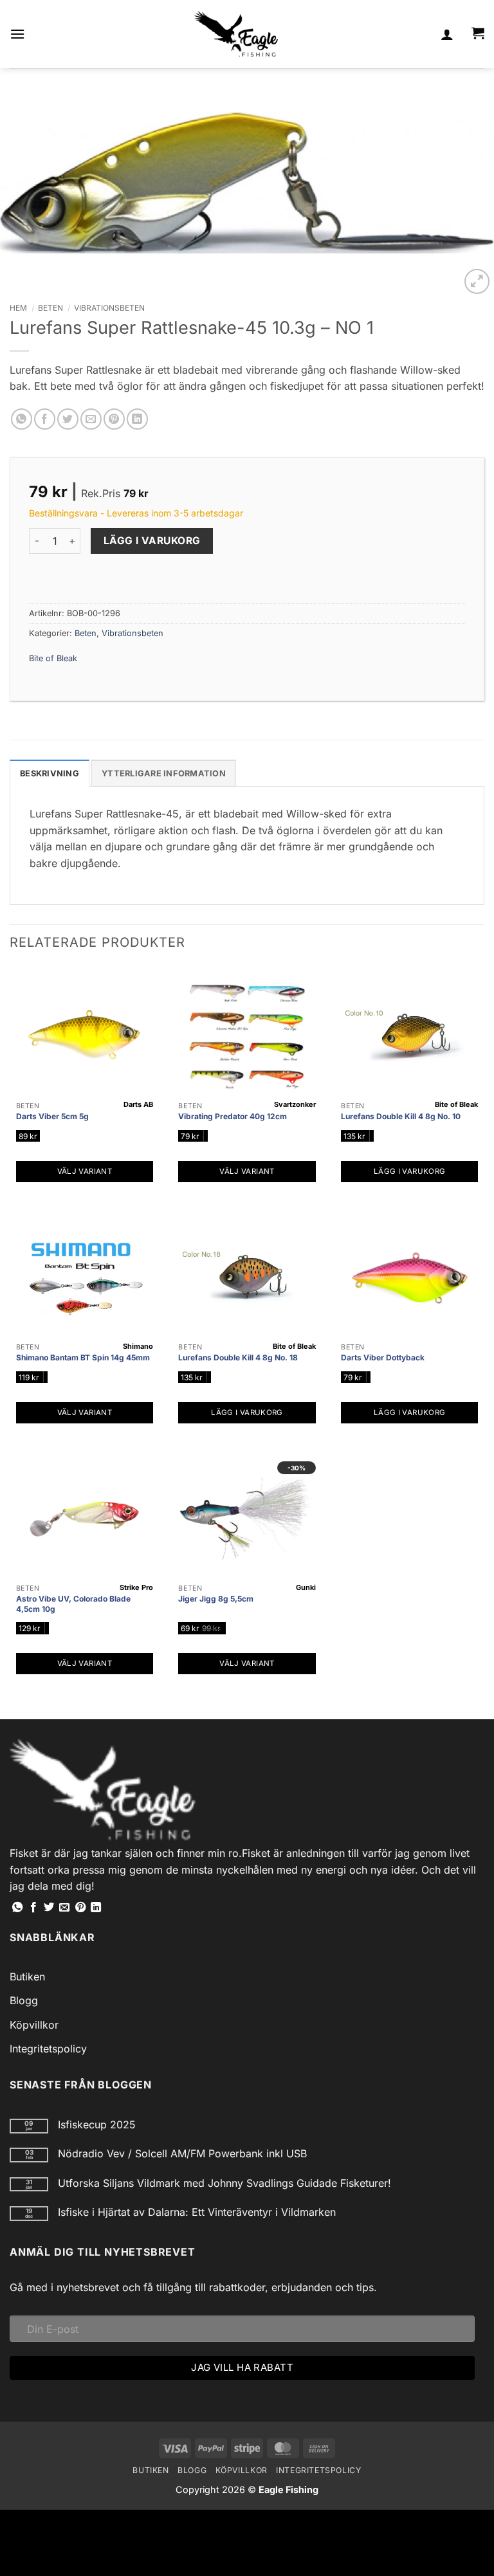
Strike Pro (136, 1587)
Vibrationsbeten (109, 308)
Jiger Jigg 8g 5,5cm (216, 1599)
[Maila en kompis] (91, 419)
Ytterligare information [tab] (164, 773)
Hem (18, 308)
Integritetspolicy (48, 2049)
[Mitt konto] (447, 34)
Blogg (24, 2000)
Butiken (27, 1977)
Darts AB (138, 1104)
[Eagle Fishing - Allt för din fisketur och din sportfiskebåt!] (236, 34)
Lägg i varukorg (152, 541)
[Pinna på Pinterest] (114, 419)
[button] (17, 34)
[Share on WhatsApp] (22, 419)
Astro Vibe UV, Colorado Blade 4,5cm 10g (73, 1604)
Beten (50, 308)
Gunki (306, 1587)
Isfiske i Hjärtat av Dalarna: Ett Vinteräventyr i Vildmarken (197, 2212)
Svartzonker (295, 1104)
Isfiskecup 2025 (97, 2125)
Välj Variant (85, 1171)
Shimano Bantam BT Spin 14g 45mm (83, 1357)
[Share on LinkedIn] (137, 419)
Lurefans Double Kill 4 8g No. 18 (238, 1357)
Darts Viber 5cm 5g (52, 1116)
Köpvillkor (34, 2025)
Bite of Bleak (53, 658)
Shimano (138, 1346)
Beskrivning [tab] (50, 773)
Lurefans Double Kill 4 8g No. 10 (401, 1116)
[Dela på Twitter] (68, 419)
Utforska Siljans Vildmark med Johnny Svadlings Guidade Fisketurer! (224, 2183)
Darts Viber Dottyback (383, 1357)
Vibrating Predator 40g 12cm (233, 1116)
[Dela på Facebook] (45, 419)
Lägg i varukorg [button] (409, 1171)
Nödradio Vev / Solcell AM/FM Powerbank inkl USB (182, 2154)
